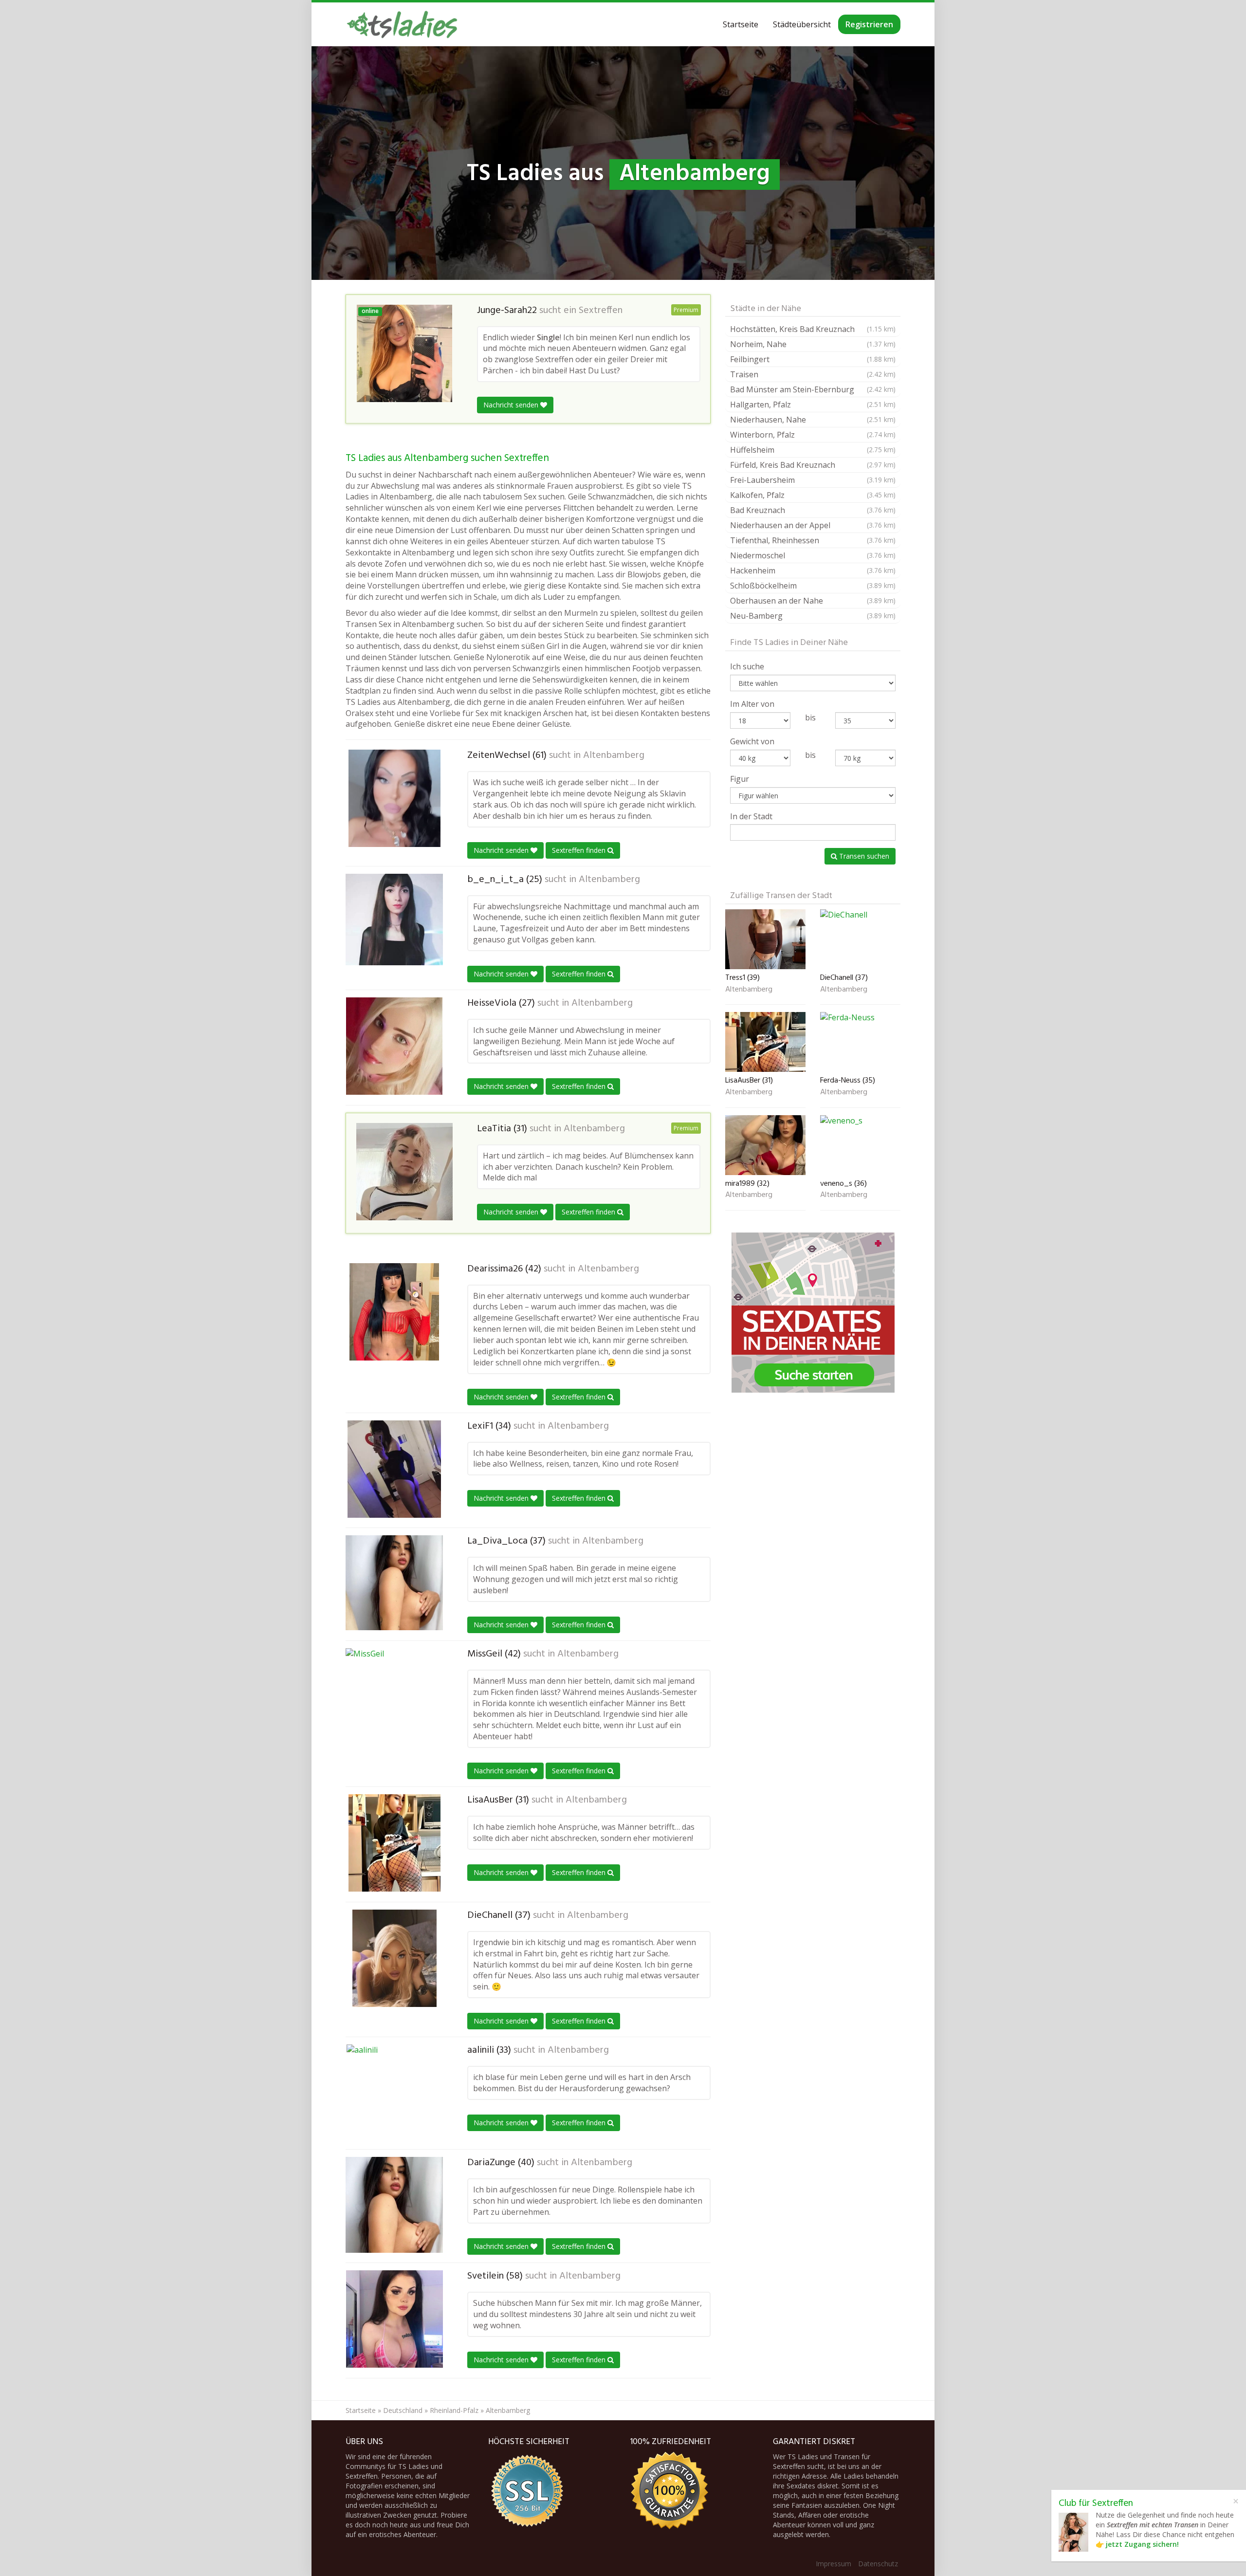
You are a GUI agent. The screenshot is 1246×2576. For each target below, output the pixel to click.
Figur (740, 779)
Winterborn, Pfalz (813, 435)
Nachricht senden (512, 405)
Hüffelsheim (813, 450)
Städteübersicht (802, 24)
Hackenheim (813, 570)
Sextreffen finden (580, 850)
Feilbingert (813, 359)
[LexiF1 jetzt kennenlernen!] (394, 1469)
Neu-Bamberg (813, 616)
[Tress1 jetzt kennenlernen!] (765, 939)
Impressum (834, 2564)
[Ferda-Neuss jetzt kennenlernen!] (860, 1042)
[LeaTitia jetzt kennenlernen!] (404, 1172)
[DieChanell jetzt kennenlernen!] (394, 1958)
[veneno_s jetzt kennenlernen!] (860, 1145)
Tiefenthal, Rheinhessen (813, 540)
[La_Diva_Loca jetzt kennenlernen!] (394, 1583)
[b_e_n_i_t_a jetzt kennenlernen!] (394, 920)
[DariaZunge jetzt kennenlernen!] (394, 2205)
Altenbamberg (614, 755)
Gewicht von (752, 741)
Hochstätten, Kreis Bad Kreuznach (813, 329)
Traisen (813, 374)
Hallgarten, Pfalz (813, 405)
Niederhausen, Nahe (813, 420)
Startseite (741, 24)
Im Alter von (752, 704)
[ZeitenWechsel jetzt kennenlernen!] (394, 798)
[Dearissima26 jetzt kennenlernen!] (394, 1312)
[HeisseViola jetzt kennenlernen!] (394, 1046)
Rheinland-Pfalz (454, 2410)
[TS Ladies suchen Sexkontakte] (402, 24)
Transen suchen (863, 856)
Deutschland (403, 2410)
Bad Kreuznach (813, 510)
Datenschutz (878, 2564)
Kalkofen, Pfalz (813, 495)
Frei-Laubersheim (813, 480)
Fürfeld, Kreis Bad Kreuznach (813, 465)
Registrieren (869, 24)
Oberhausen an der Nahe (813, 601)
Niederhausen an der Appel (813, 525)
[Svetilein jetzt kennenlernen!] (394, 2319)
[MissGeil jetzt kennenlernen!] (394, 1697)
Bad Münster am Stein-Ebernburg (813, 389)
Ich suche (747, 666)
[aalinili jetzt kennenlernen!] (394, 2093)
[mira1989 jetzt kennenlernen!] (765, 1145)
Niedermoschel (813, 555)
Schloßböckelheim (813, 586)
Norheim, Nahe (813, 344)
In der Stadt (751, 816)
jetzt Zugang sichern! (1142, 2544)
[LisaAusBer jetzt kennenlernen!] (394, 1843)
